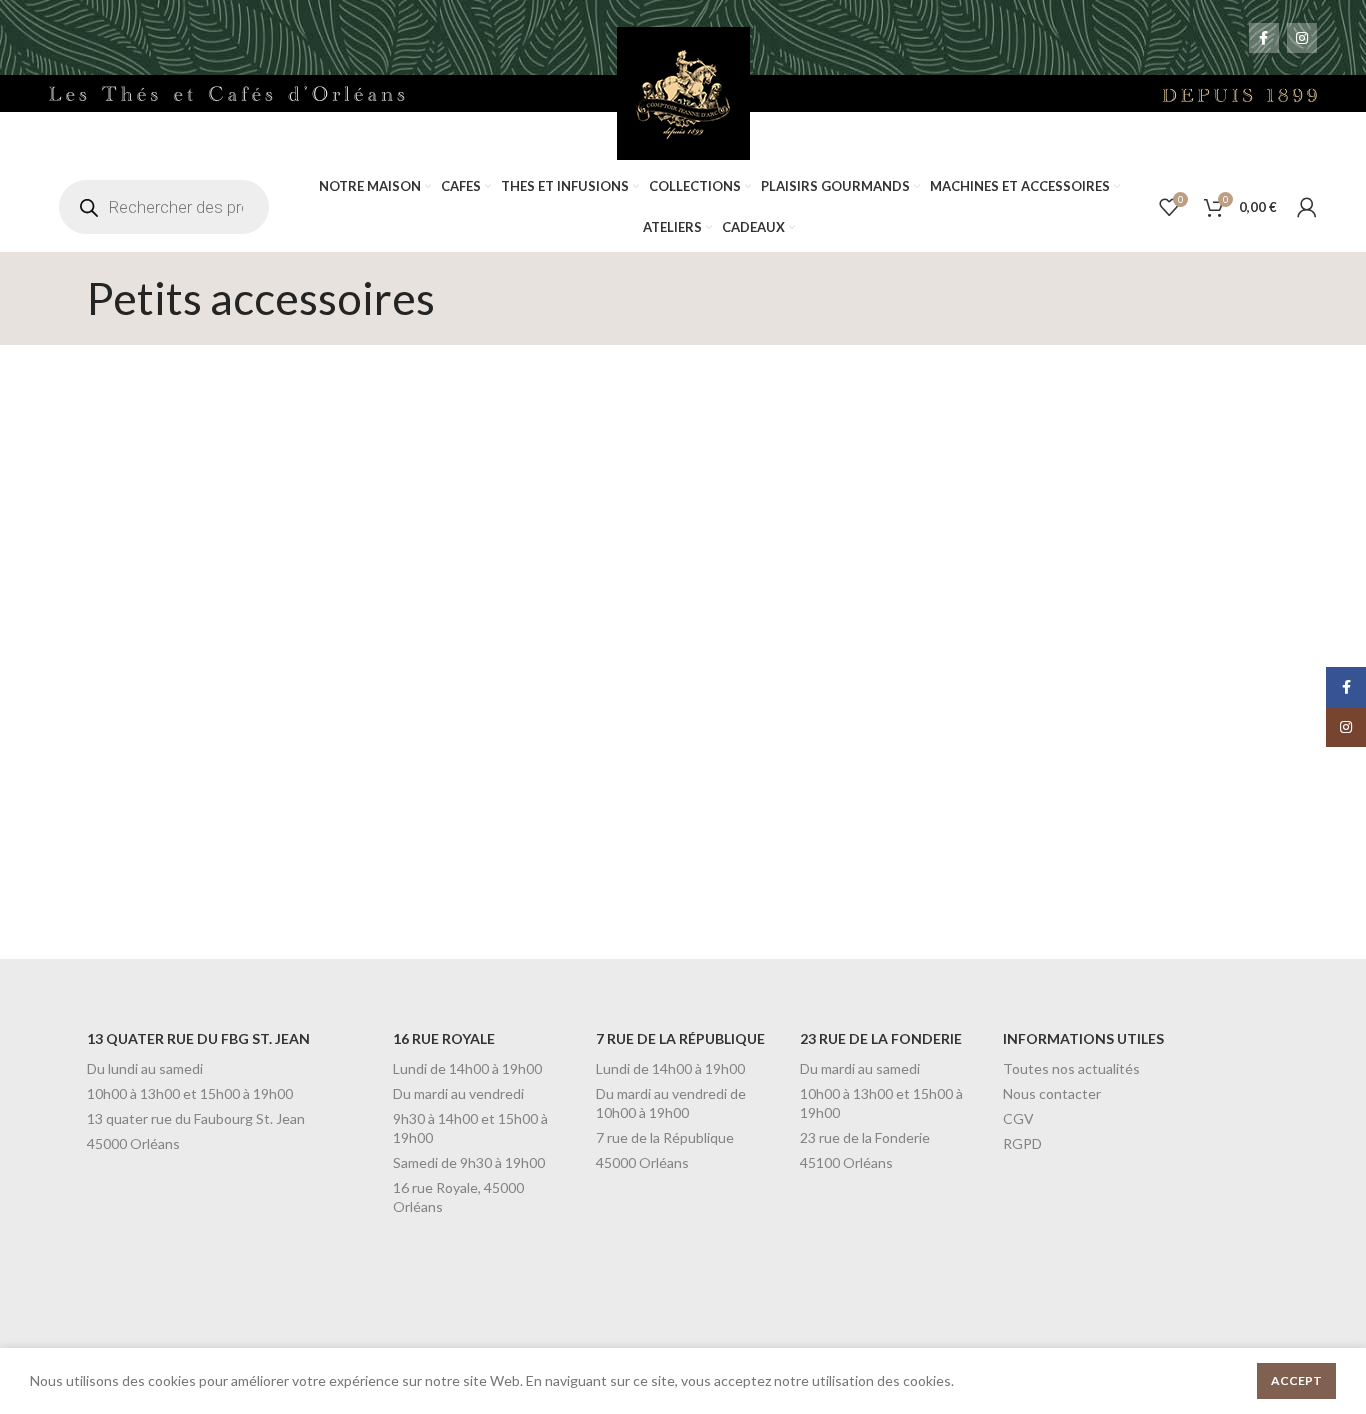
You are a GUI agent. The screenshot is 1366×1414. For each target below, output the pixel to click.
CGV (1018, 1118)
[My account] (1307, 207)
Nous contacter (1052, 1093)
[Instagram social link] (1302, 38)
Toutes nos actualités (1071, 1068)
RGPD (1022, 1143)
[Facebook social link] (1264, 38)
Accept (1296, 1380)
